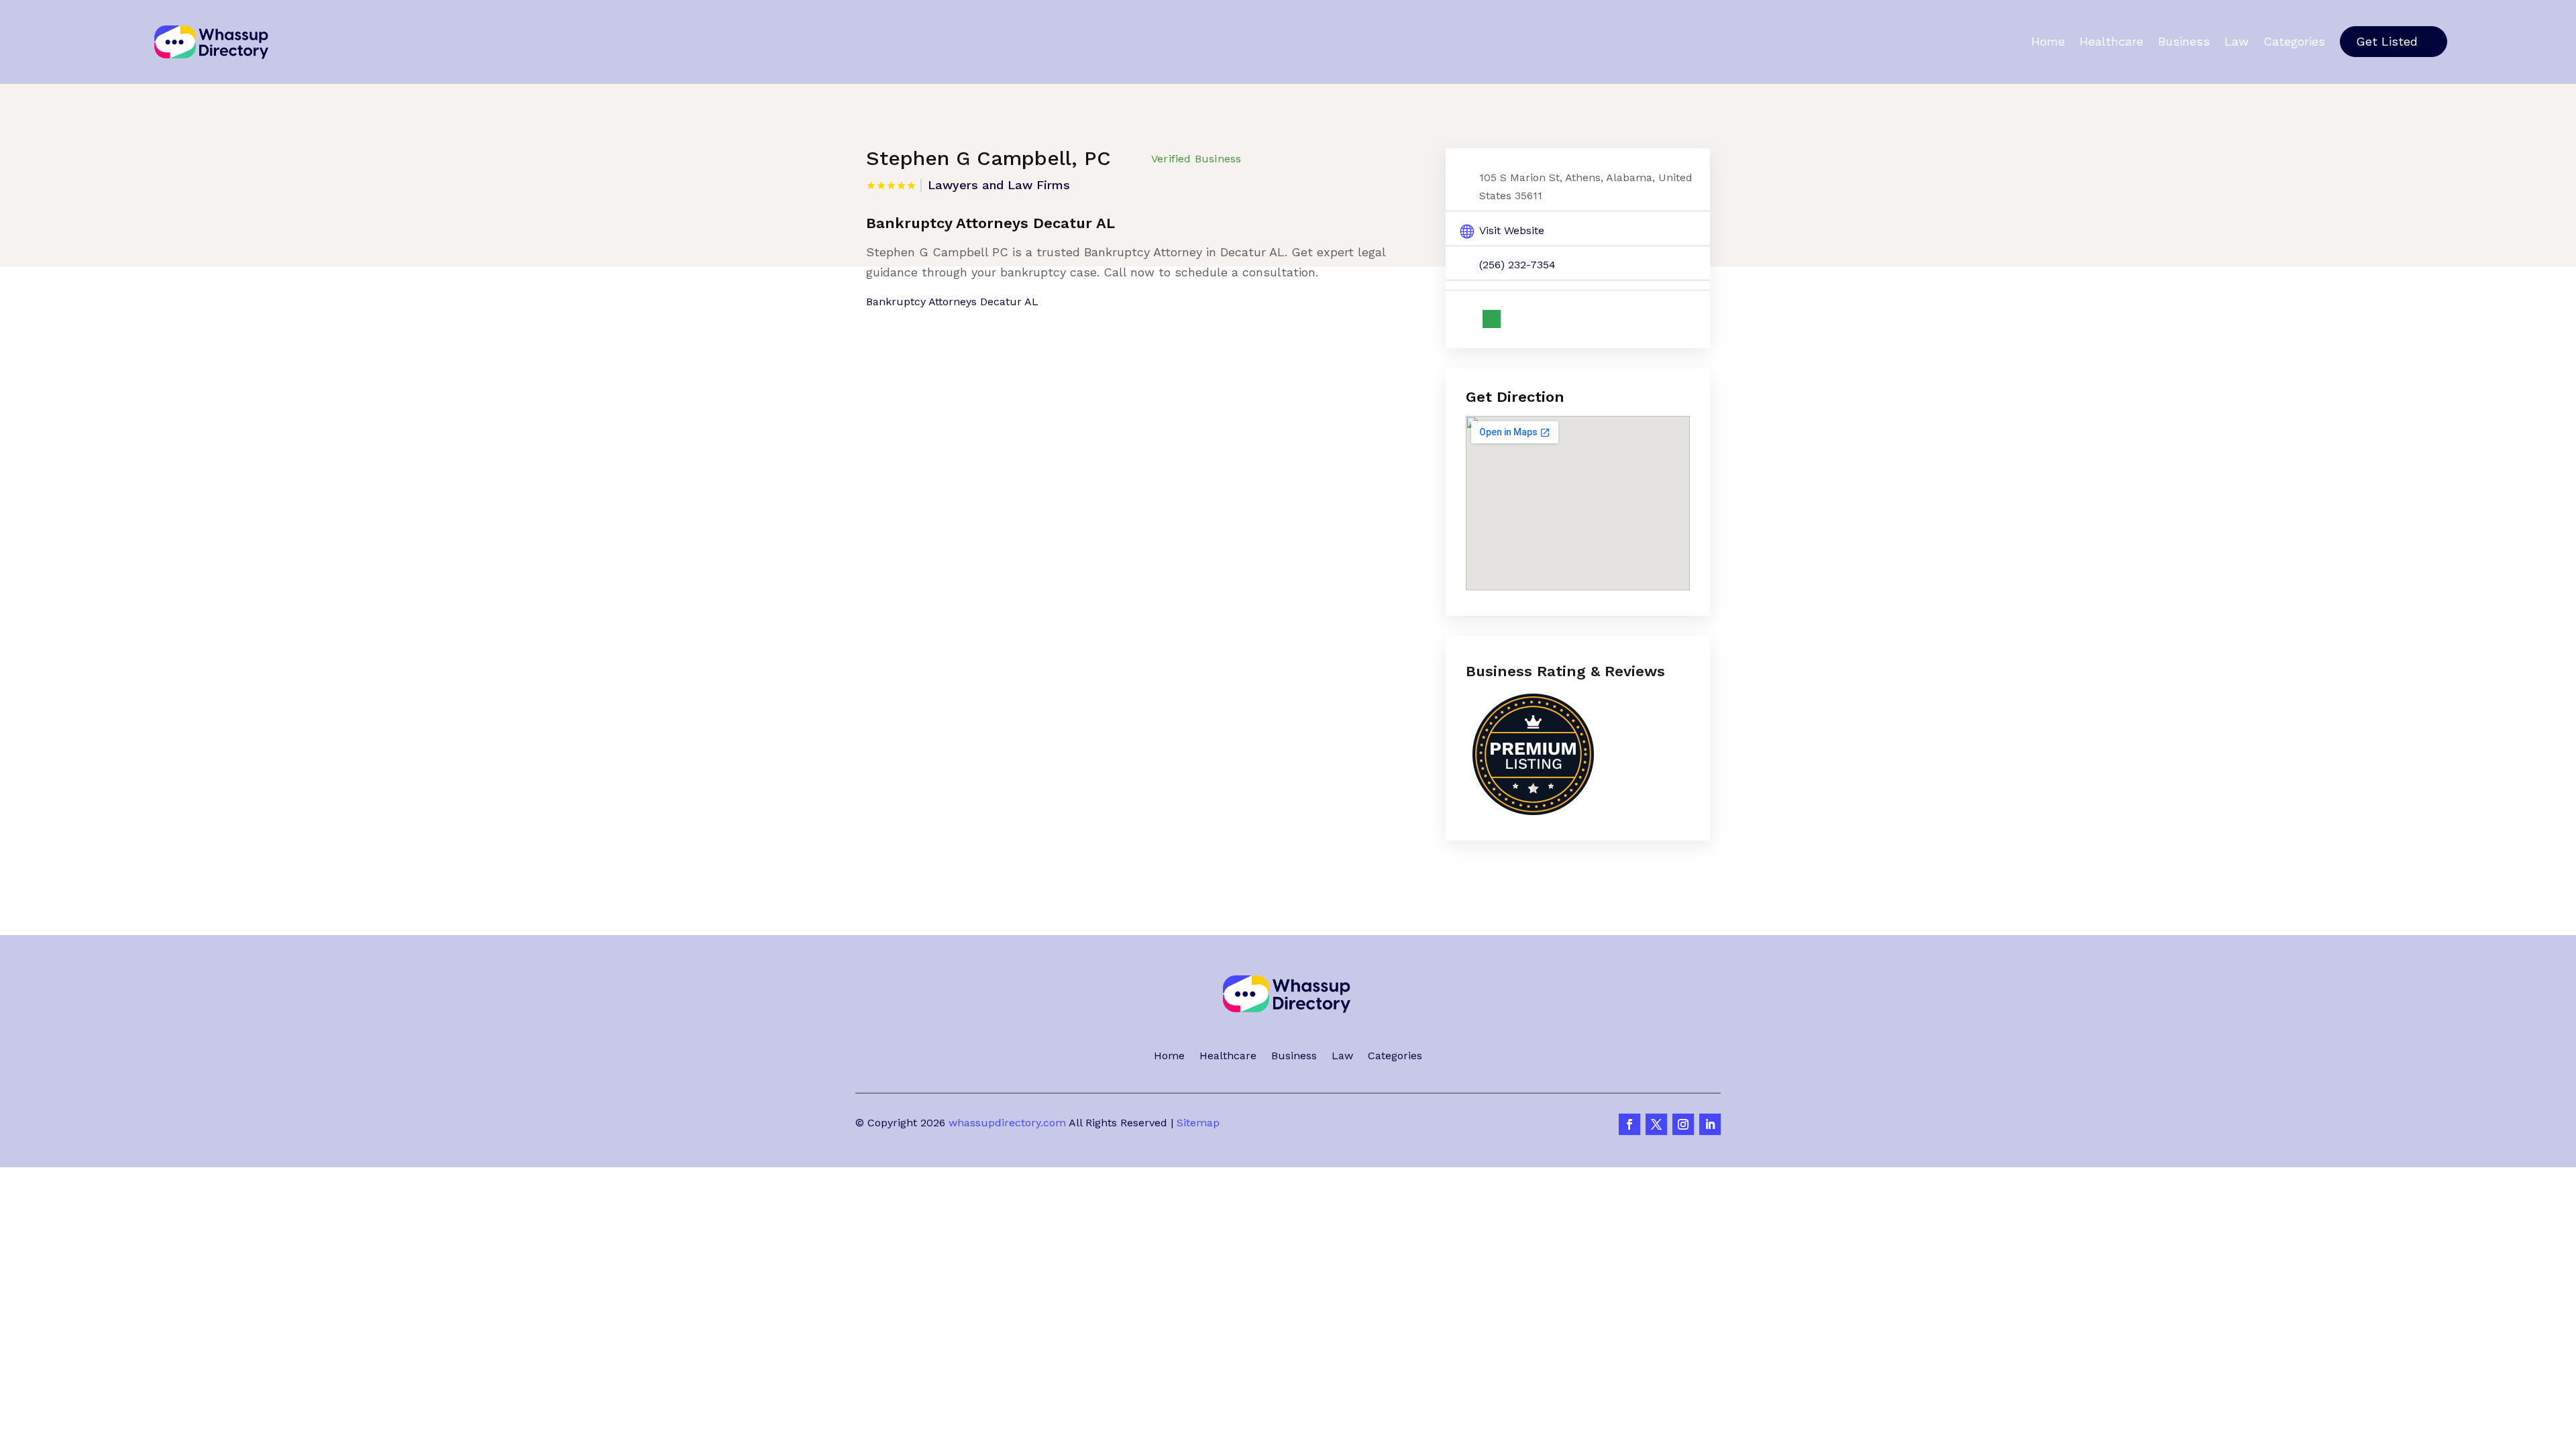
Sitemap (1198, 1123)
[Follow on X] (1656, 1124)
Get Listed (2387, 41)
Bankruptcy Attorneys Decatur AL (952, 302)
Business (2184, 42)
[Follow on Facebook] (1629, 1124)
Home (2048, 42)
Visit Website (1512, 230)
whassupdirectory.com (1007, 1123)
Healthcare (2111, 42)
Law (2237, 42)
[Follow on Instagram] (1683, 1124)
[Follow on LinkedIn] (1710, 1124)
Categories (2294, 42)
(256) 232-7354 (1517, 265)
